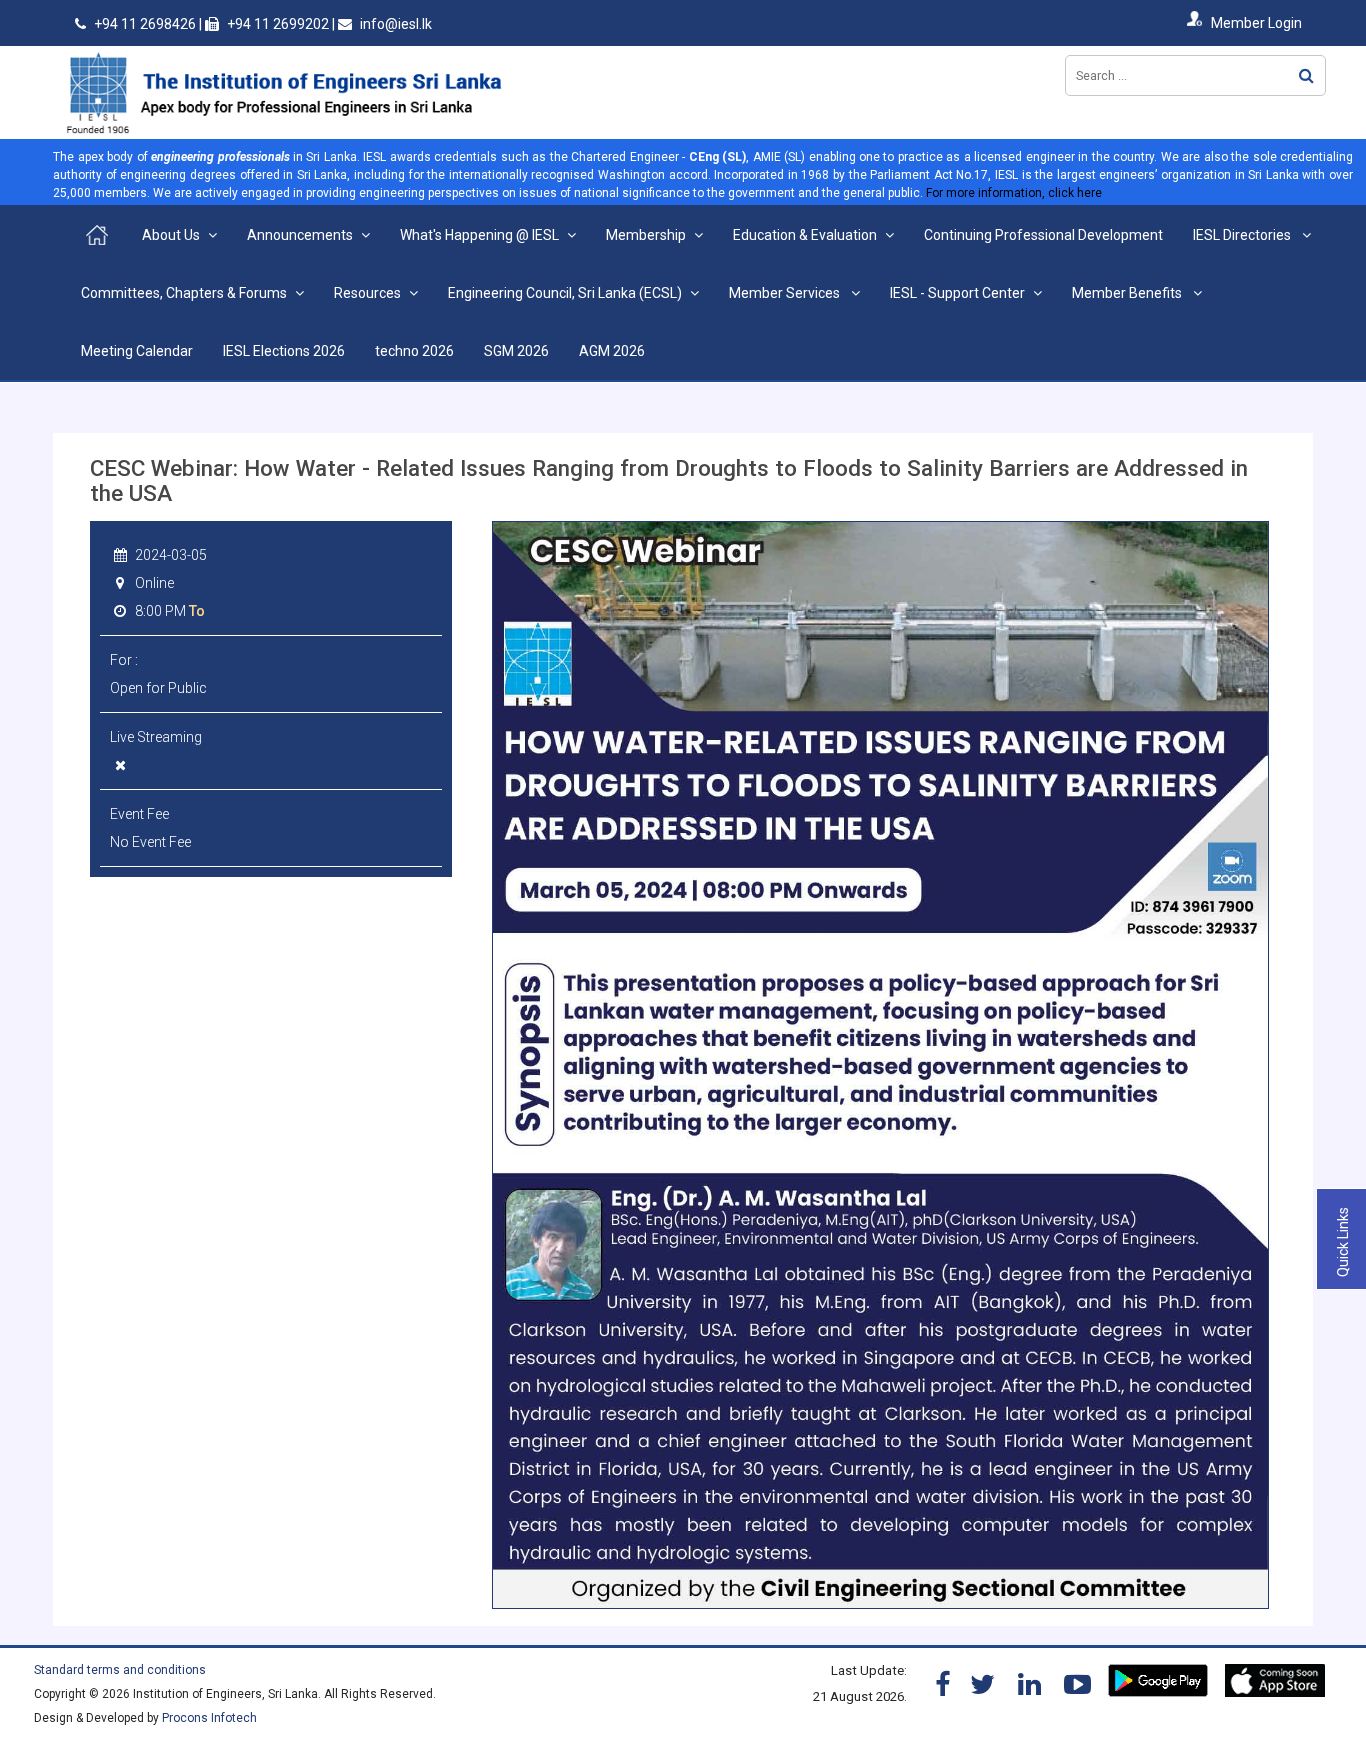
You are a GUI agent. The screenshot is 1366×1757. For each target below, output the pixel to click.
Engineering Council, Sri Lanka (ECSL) (565, 293)
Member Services (786, 293)
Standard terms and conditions (120, 1670)
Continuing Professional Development (1043, 235)
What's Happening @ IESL (479, 235)
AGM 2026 (612, 351)
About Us (171, 235)
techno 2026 (414, 351)
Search (1306, 75)
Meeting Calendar (137, 351)
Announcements (300, 235)
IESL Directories (1243, 235)
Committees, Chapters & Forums (184, 293)
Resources (367, 293)
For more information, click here (1014, 193)
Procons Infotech (209, 1718)
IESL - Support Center (957, 293)
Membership (646, 235)
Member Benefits (1128, 293)
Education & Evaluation (805, 235)
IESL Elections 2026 (284, 351)
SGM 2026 (516, 351)
